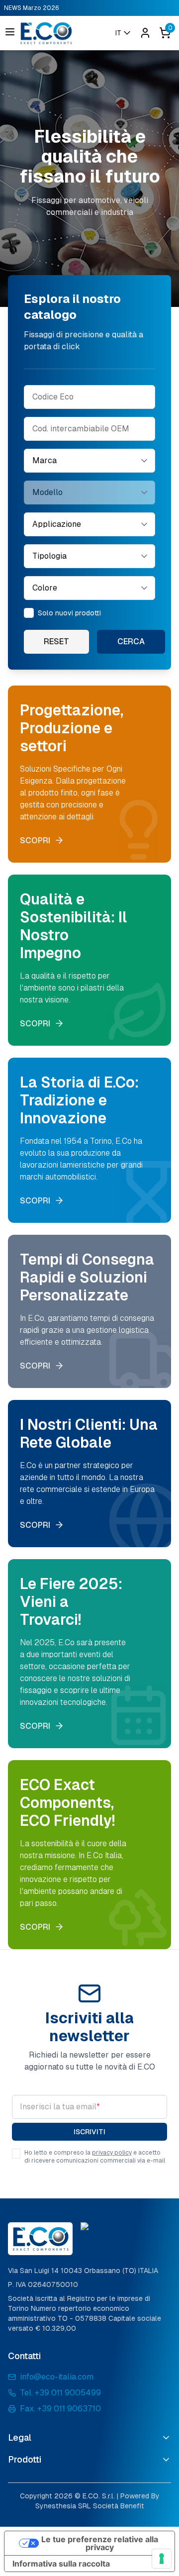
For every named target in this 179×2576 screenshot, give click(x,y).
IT (118, 33)
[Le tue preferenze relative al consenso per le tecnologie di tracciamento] (162, 2559)
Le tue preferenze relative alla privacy (100, 2543)
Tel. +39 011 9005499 (60, 2393)
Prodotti (25, 2459)
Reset (56, 642)
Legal (20, 2437)
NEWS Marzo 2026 (32, 8)
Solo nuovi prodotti (69, 613)
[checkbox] (29, 613)
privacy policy (112, 2153)
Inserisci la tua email (60, 2107)
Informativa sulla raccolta (61, 2564)
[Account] (145, 33)
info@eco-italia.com (57, 2377)
